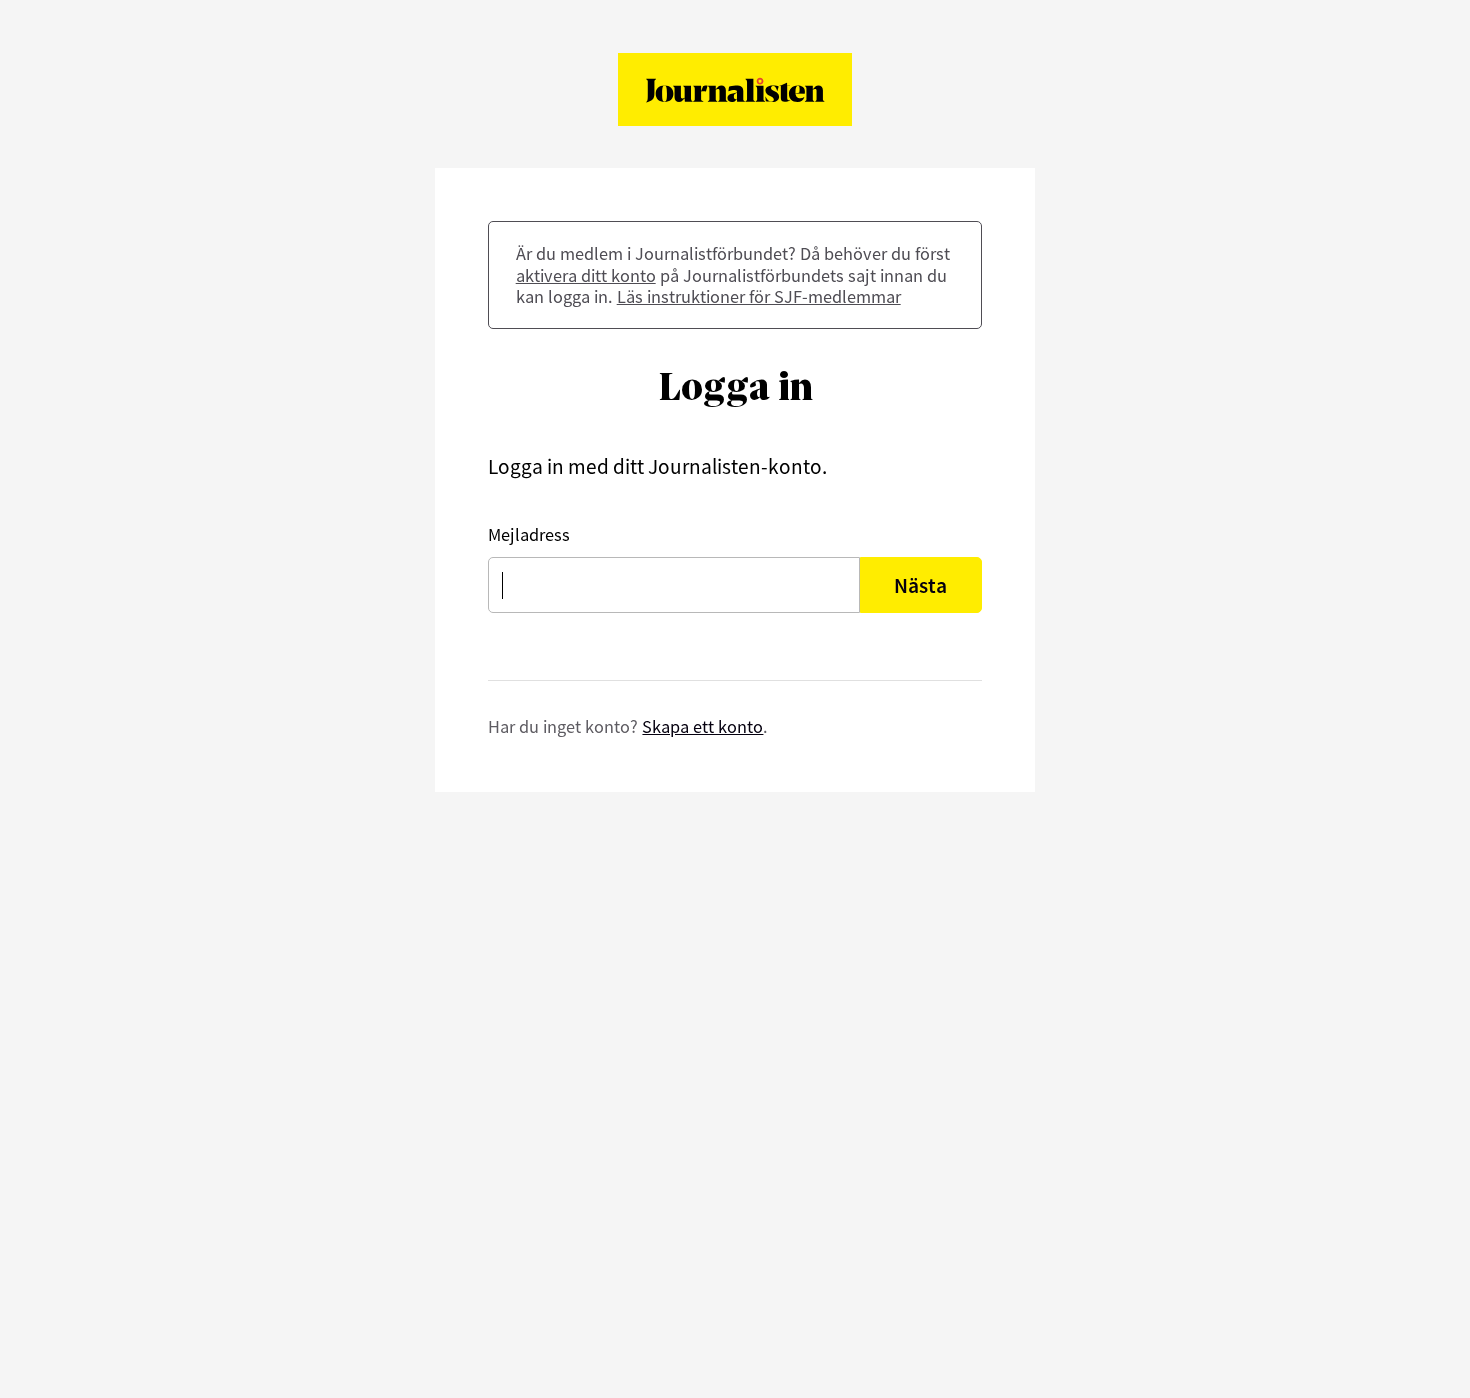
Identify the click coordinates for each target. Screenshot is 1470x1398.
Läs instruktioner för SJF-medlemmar (759, 296)
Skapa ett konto (702, 726)
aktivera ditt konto (586, 275)
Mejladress (529, 534)
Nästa (920, 585)
